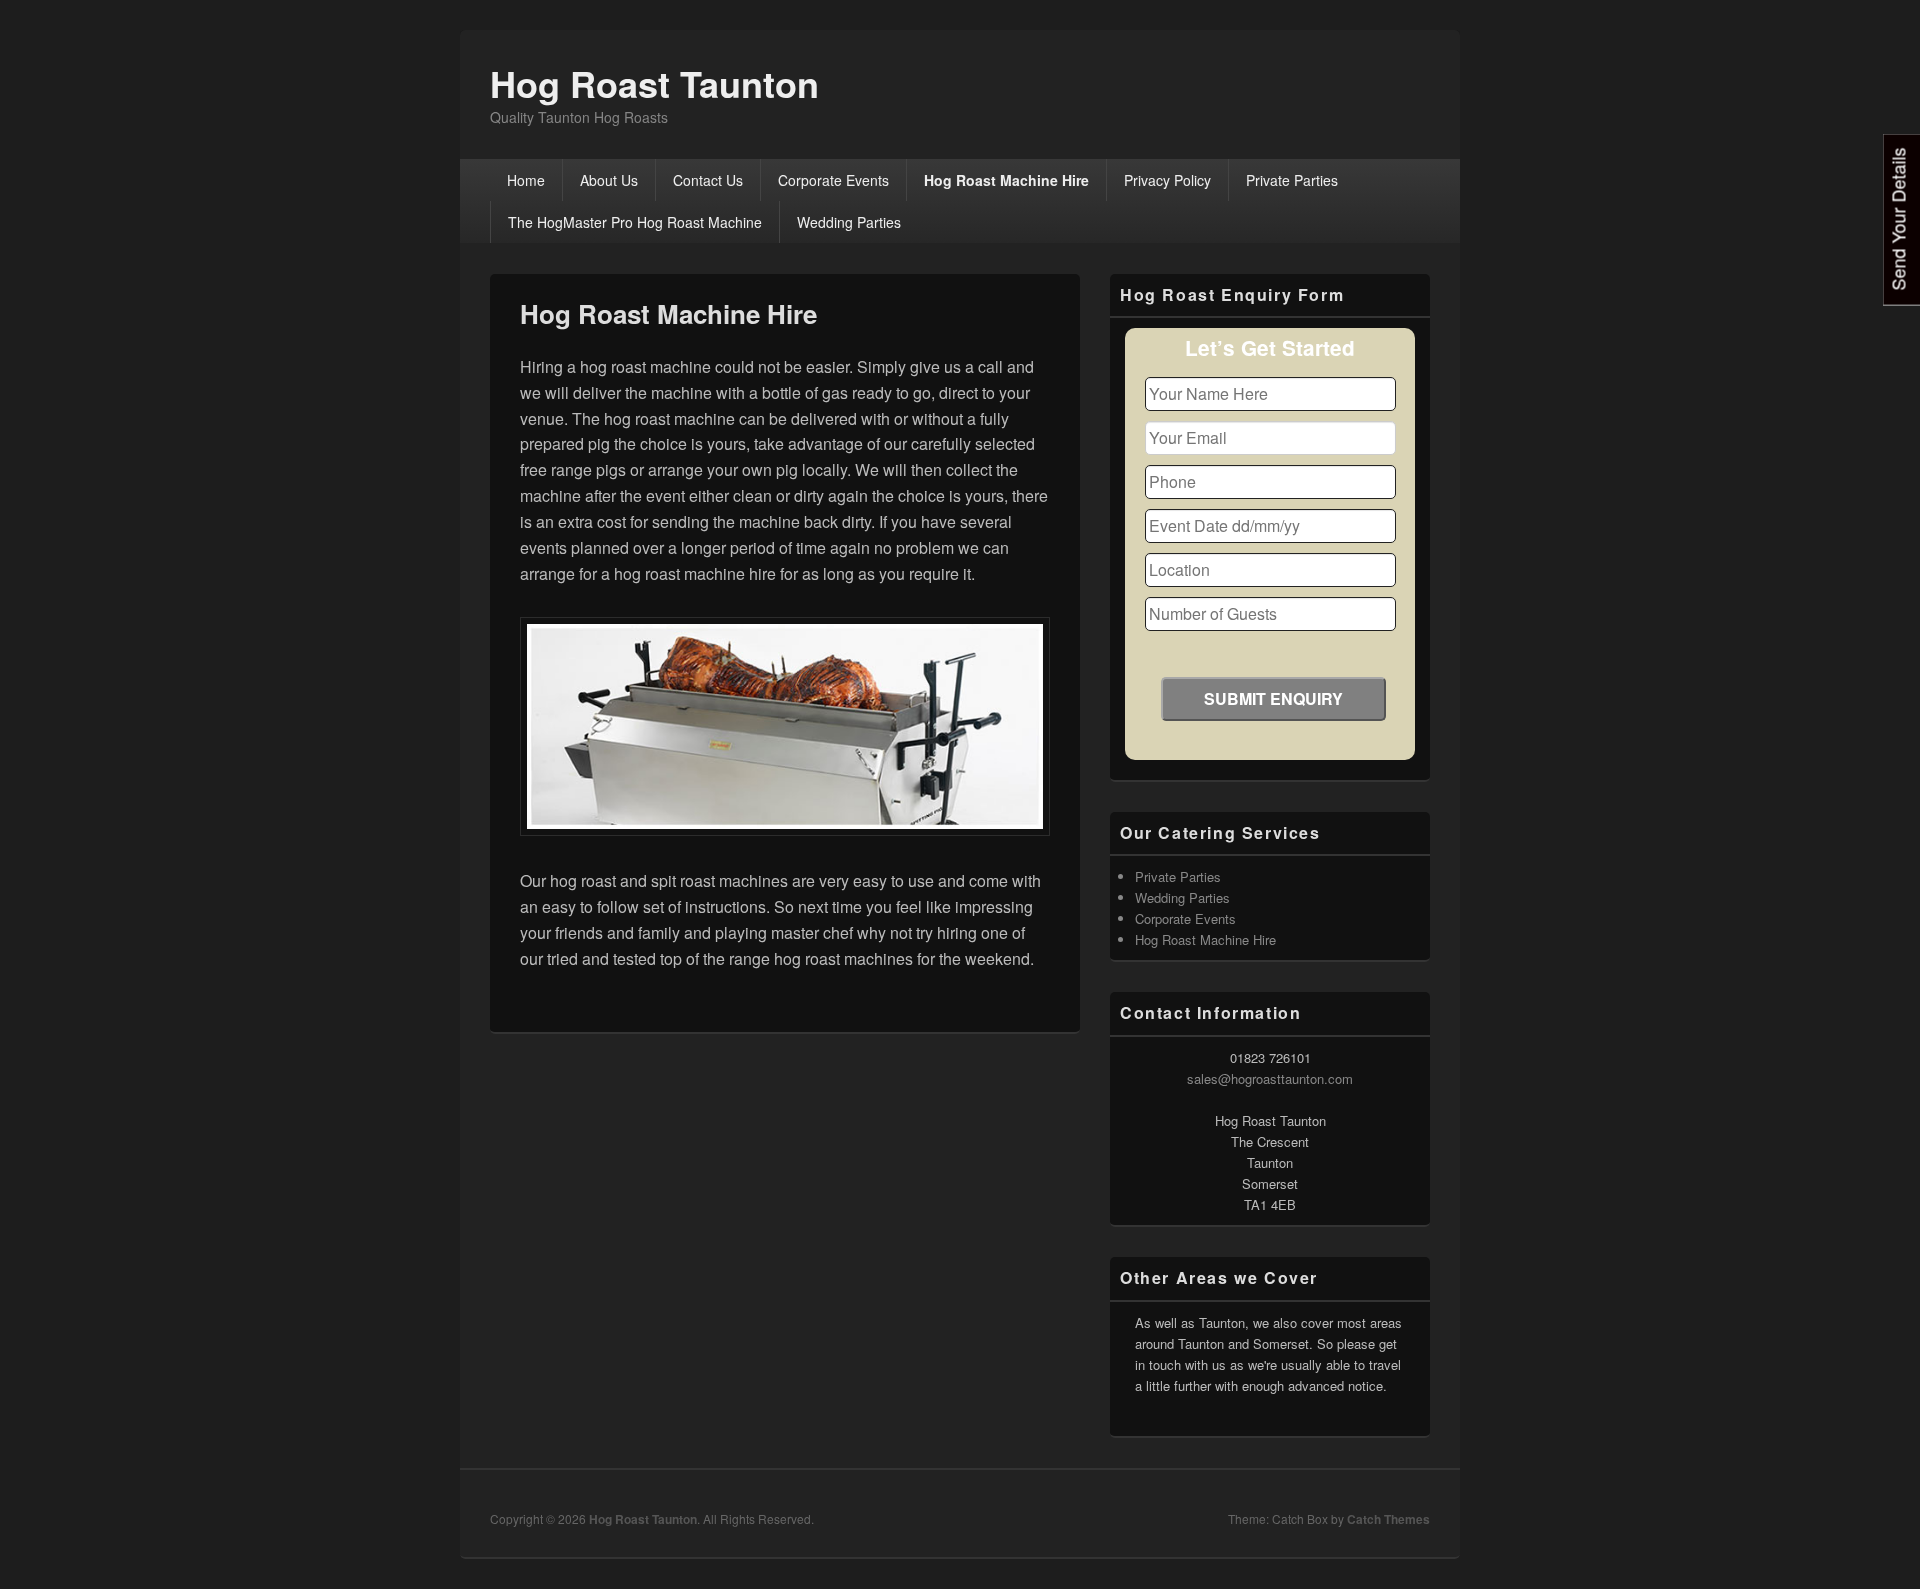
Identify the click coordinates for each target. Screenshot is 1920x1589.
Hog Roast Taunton (654, 83)
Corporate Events (833, 180)
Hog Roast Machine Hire (1006, 180)
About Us (609, 180)
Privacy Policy (1167, 180)
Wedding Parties (849, 222)
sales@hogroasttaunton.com (1270, 1078)
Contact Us (708, 180)
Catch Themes (1388, 1519)
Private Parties (1292, 180)
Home (526, 180)
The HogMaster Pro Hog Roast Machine (635, 222)
